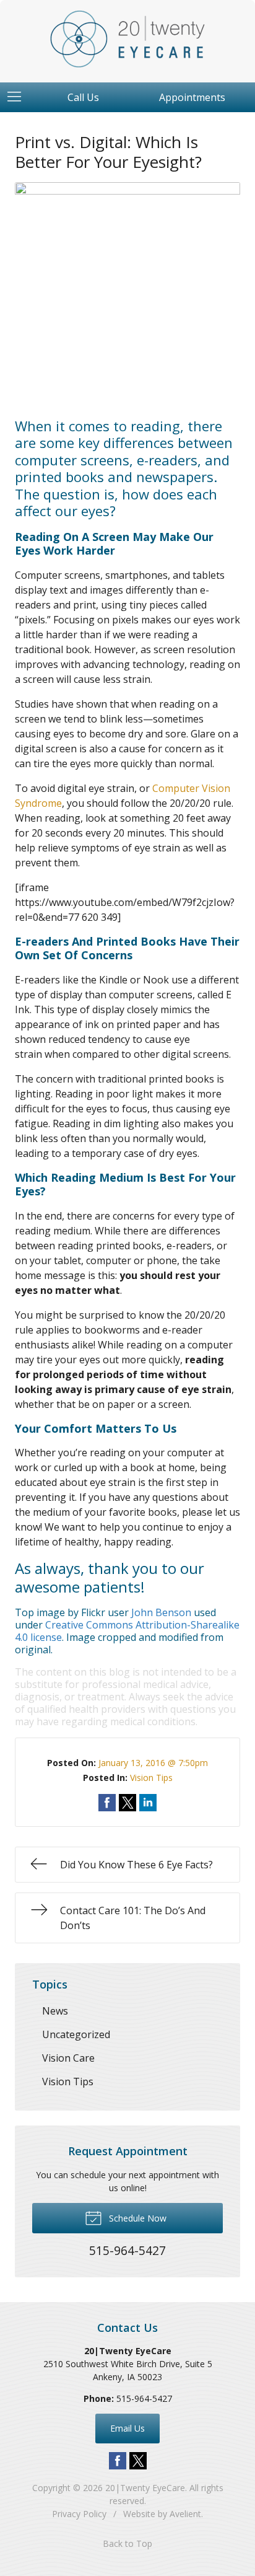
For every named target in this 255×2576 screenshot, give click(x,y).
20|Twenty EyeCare (145, 2488)
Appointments (192, 97)
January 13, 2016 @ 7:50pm (153, 1763)
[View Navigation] (19, 97)
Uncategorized (76, 2034)
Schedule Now (136, 2218)
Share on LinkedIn (148, 1803)
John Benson (161, 1612)
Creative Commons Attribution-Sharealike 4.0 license (127, 1631)
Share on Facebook (107, 1803)
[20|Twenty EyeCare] (127, 39)
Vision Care (68, 2058)
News (55, 2011)
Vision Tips (151, 1778)
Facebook (118, 2461)
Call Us (83, 97)
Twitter (138, 2461)
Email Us (127, 2428)
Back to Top (127, 2543)
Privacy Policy (79, 2514)
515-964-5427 (144, 2398)
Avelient (185, 2514)
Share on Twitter (127, 1803)
